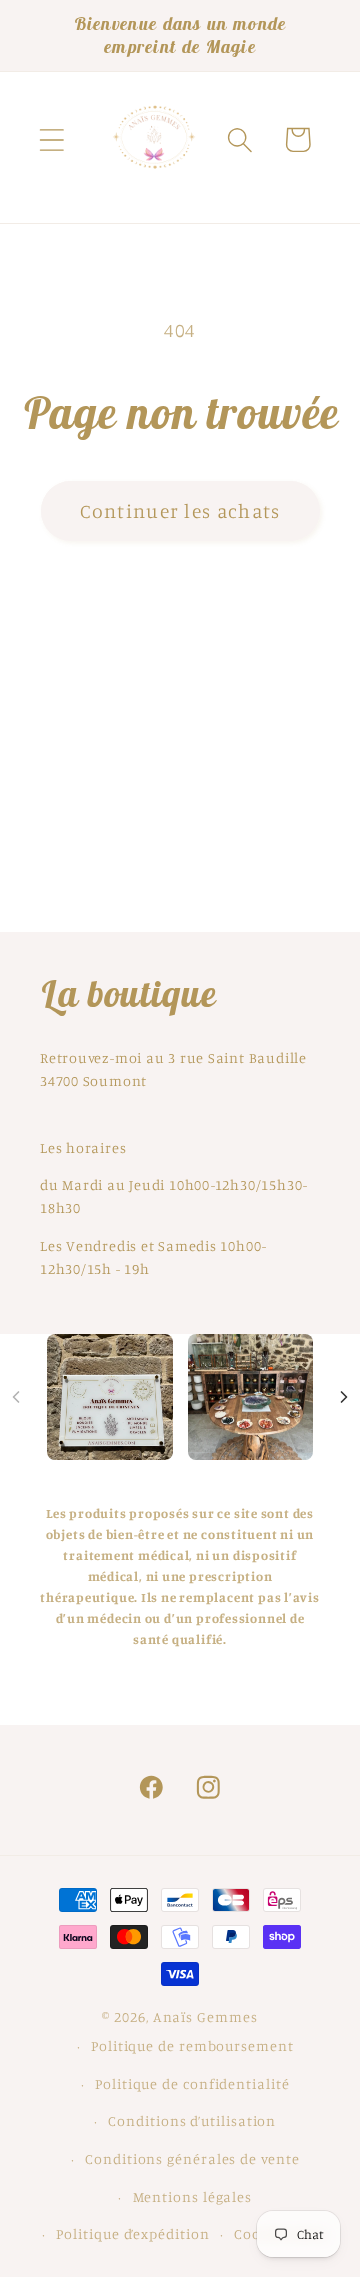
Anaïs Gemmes (205, 2016)
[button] (51, 139)
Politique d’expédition (132, 2233)
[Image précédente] (16, 1397)
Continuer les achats (180, 511)
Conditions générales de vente (192, 2158)
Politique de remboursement (192, 2045)
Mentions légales (193, 2196)
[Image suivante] (344, 1397)
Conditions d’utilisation (192, 2120)
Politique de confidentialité (192, 2083)
